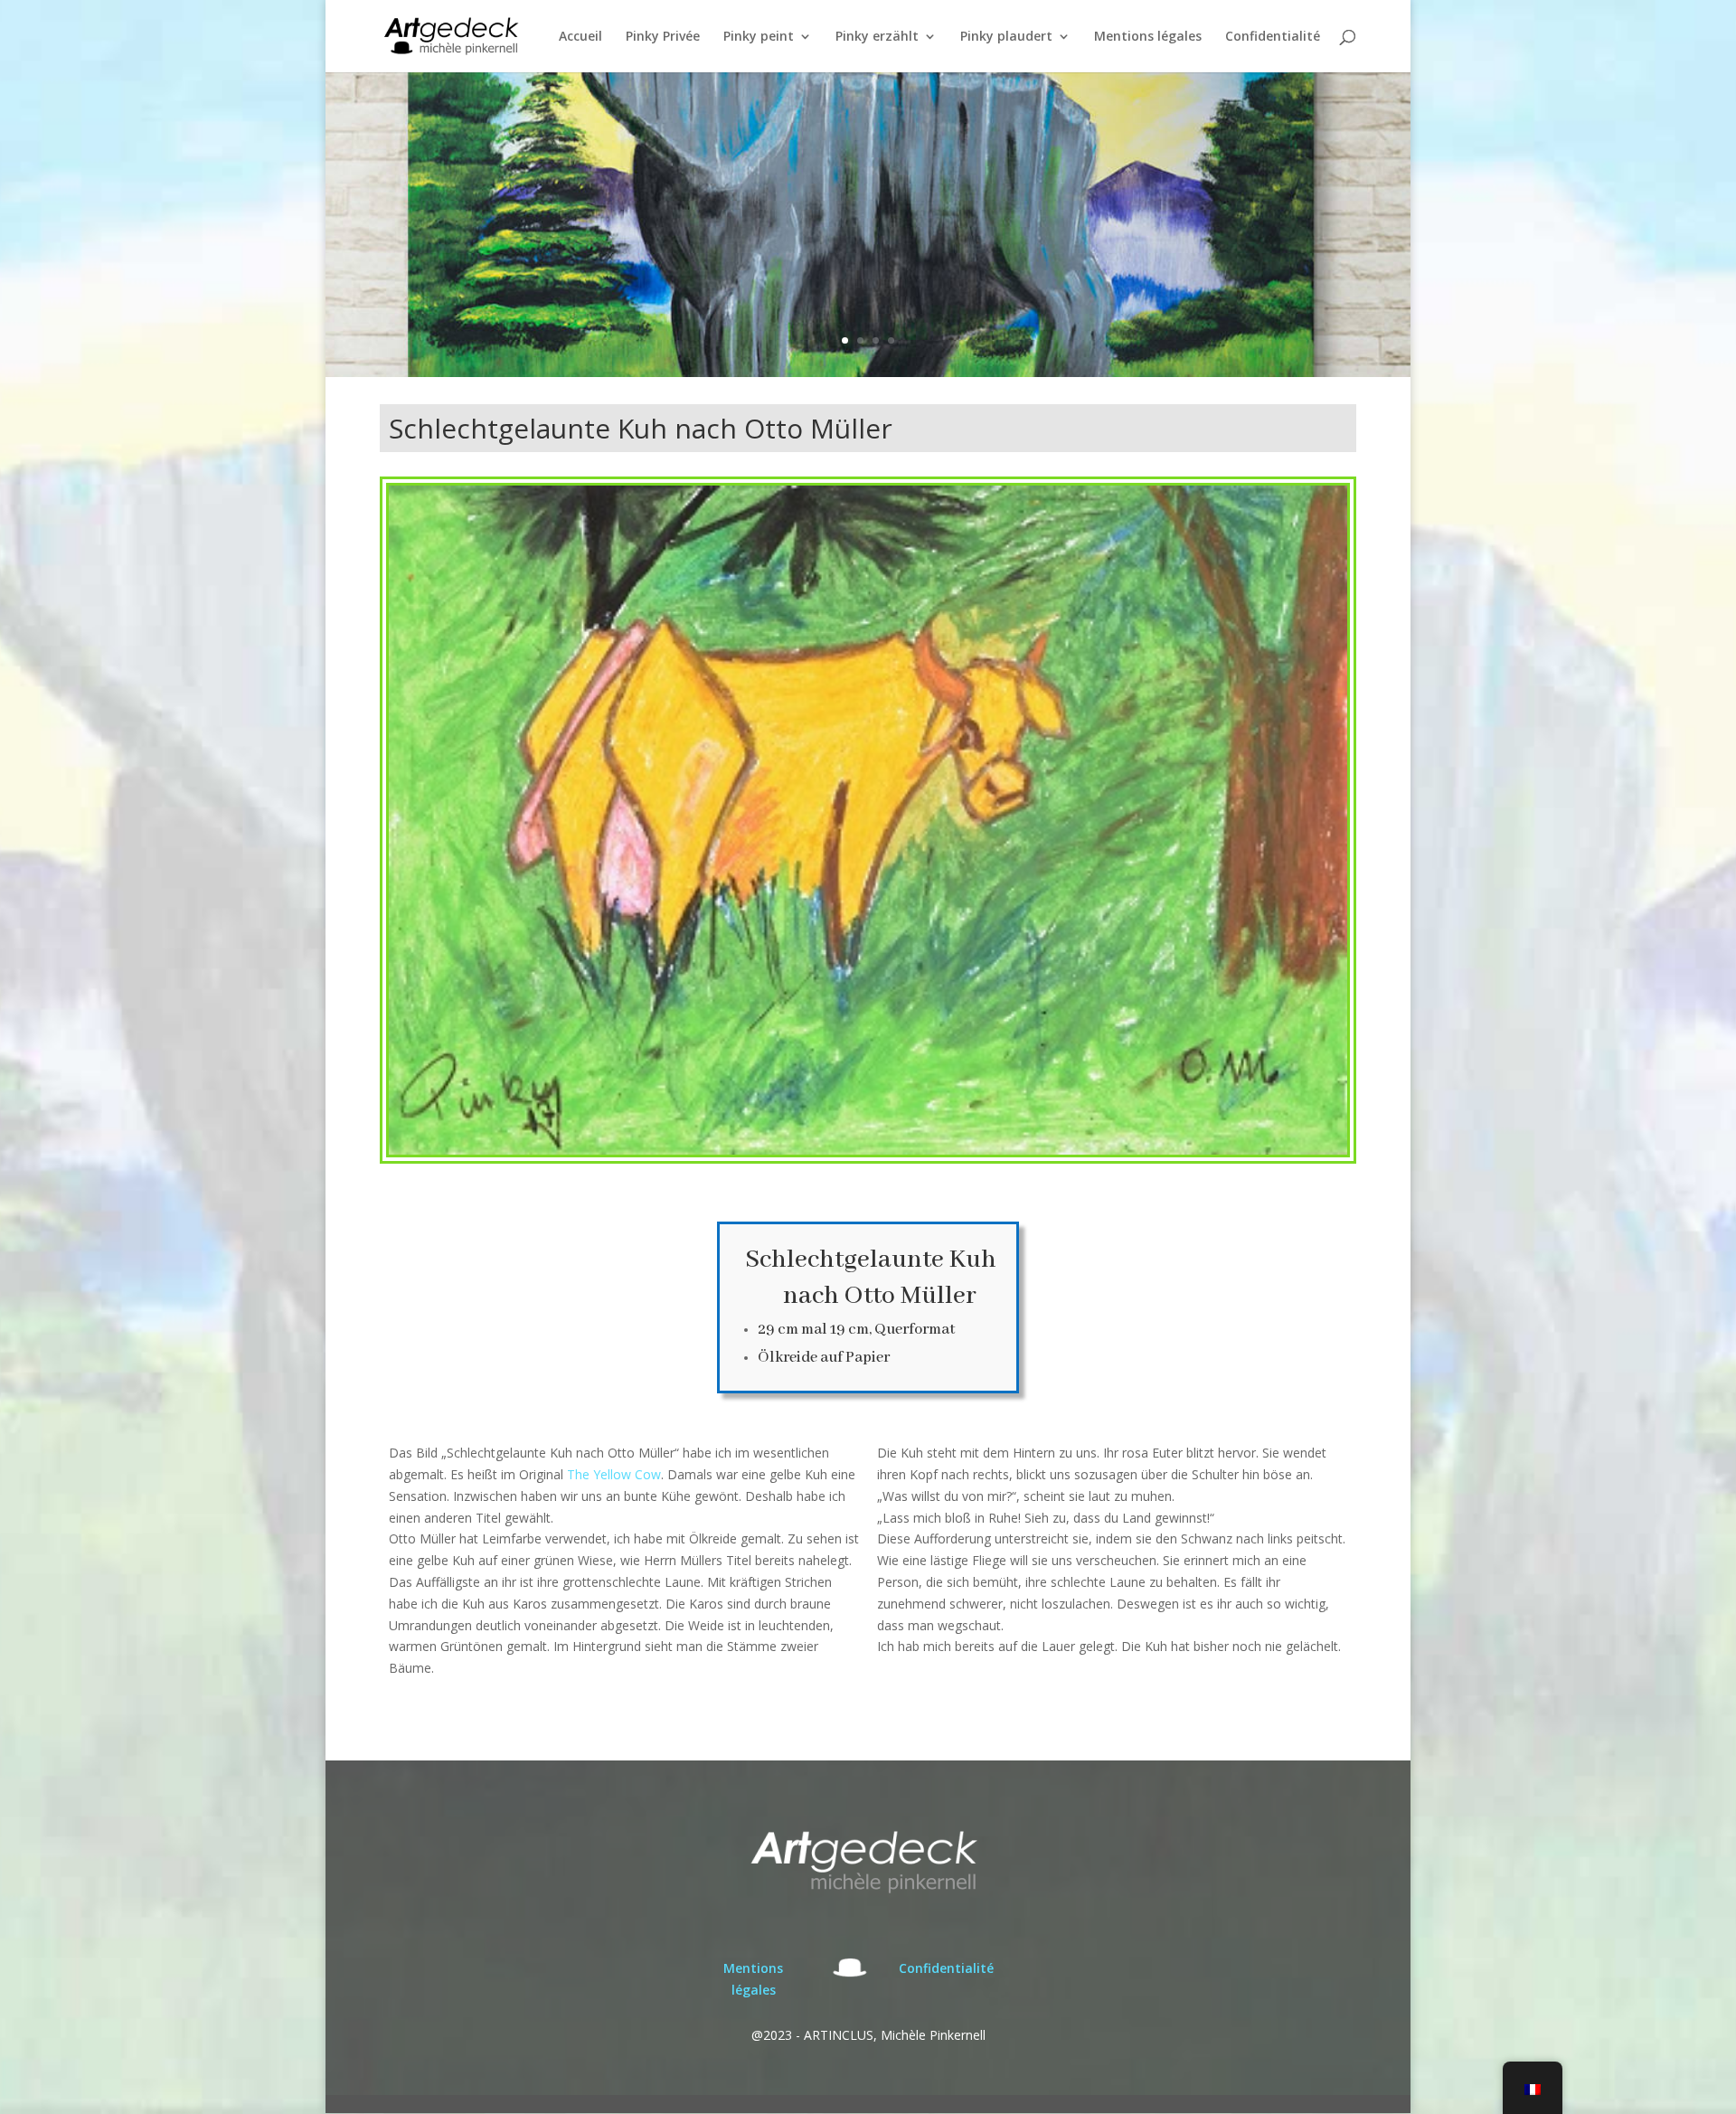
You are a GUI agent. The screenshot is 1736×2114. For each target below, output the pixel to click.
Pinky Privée (663, 37)
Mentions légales (1148, 37)
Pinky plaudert (1006, 37)
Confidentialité (1273, 37)
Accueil (580, 37)
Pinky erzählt (877, 37)
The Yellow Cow (614, 1474)
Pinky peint (759, 37)
